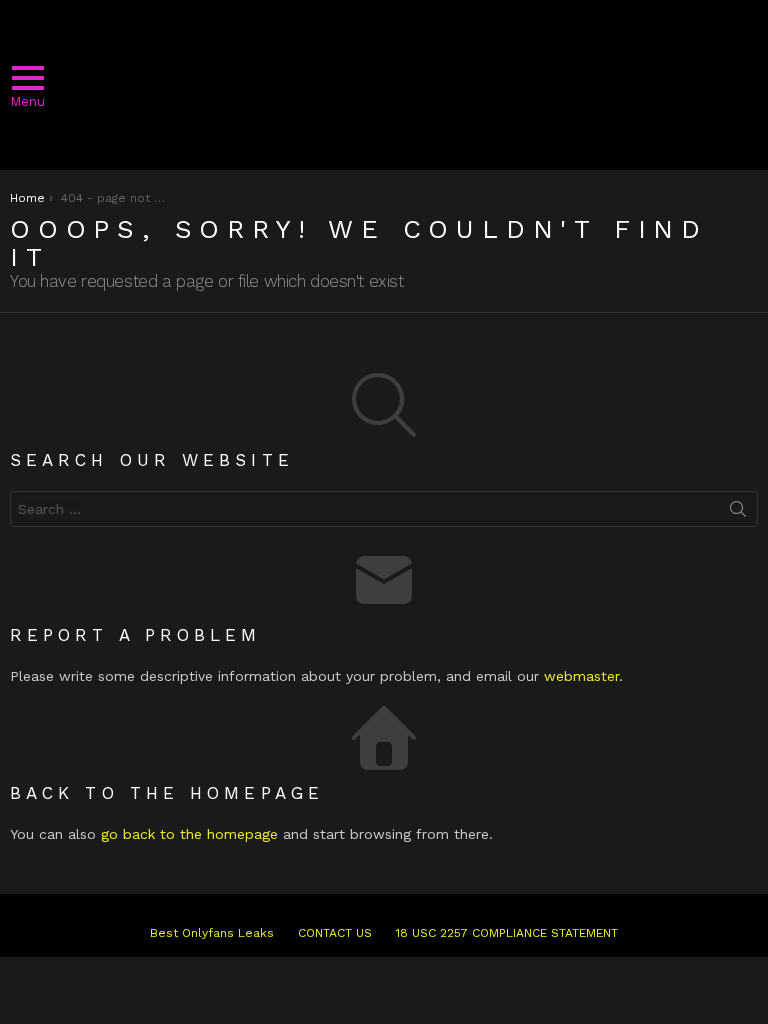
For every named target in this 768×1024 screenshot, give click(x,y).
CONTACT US (335, 933)
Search (738, 513)
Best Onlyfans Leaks (212, 933)
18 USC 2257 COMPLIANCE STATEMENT (507, 933)
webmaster (581, 676)
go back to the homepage (189, 834)
